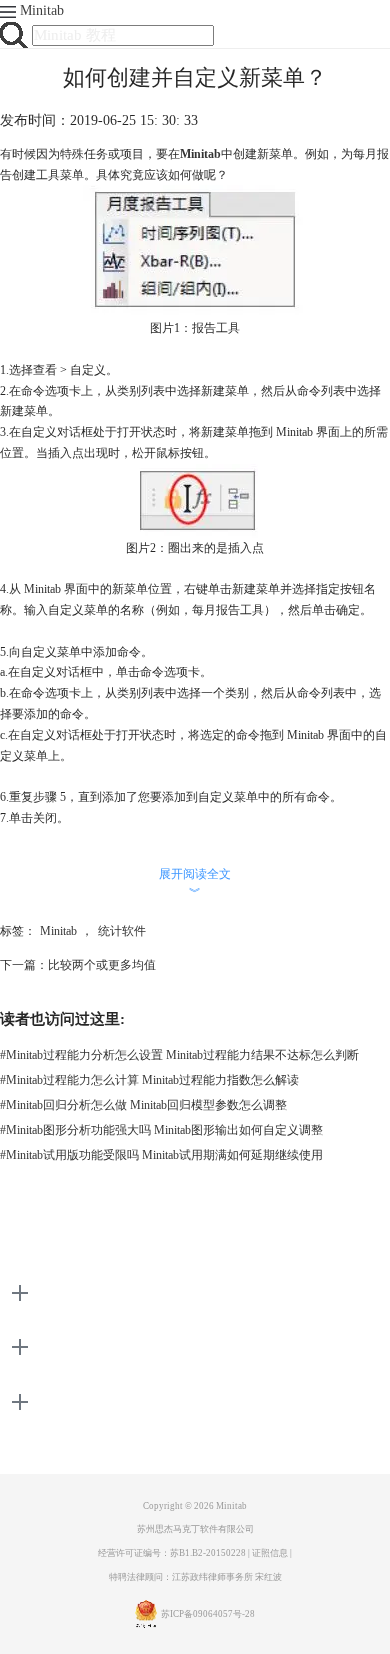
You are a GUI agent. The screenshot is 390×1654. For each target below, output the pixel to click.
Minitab (42, 10)
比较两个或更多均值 (102, 965)
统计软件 (122, 931)
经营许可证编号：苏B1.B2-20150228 (172, 1553)
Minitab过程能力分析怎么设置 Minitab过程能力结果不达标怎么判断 (179, 1055)
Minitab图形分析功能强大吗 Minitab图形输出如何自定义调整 (161, 1130)
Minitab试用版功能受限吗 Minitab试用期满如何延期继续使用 (161, 1155)
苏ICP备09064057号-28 (208, 1614)
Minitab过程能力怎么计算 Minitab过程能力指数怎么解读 (149, 1080)
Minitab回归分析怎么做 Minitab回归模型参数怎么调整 (143, 1105)
